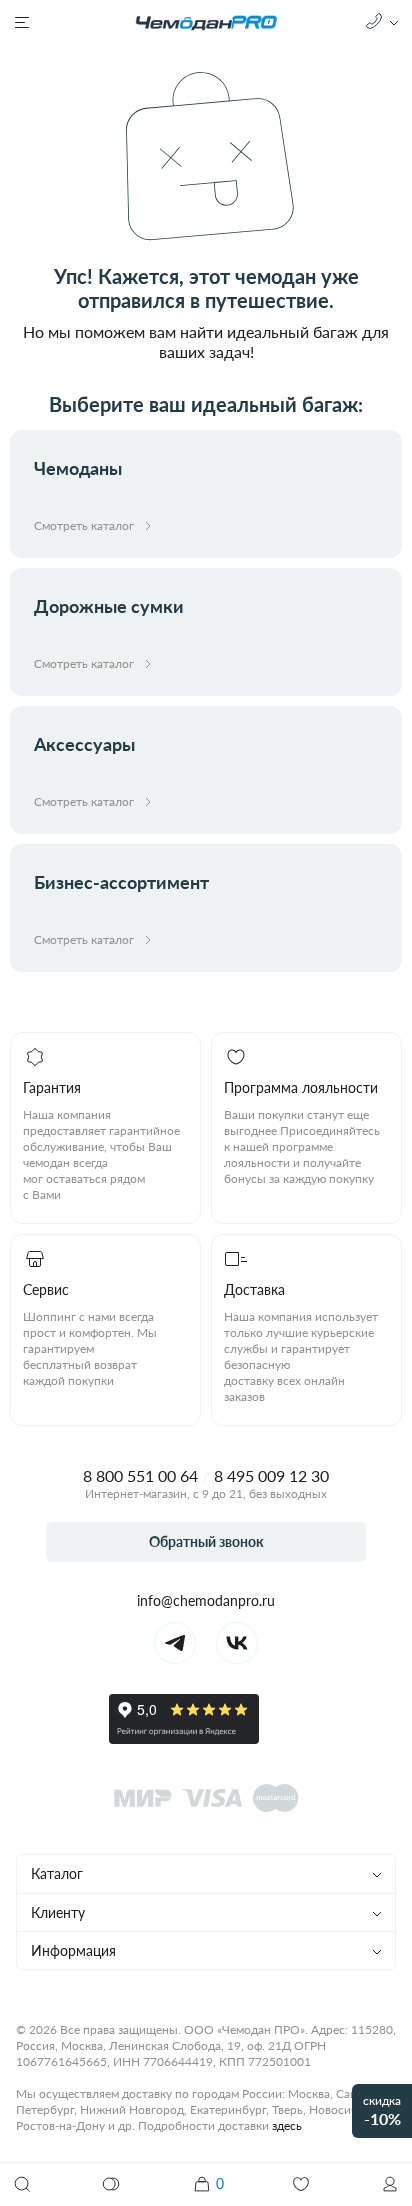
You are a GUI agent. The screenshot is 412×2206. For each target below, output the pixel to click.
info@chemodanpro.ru (206, 1600)
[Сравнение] (112, 2184)
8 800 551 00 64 (140, 1475)
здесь (287, 2125)
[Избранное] (301, 2184)
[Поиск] (22, 2184)
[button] (390, 2184)
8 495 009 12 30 (271, 1475)
